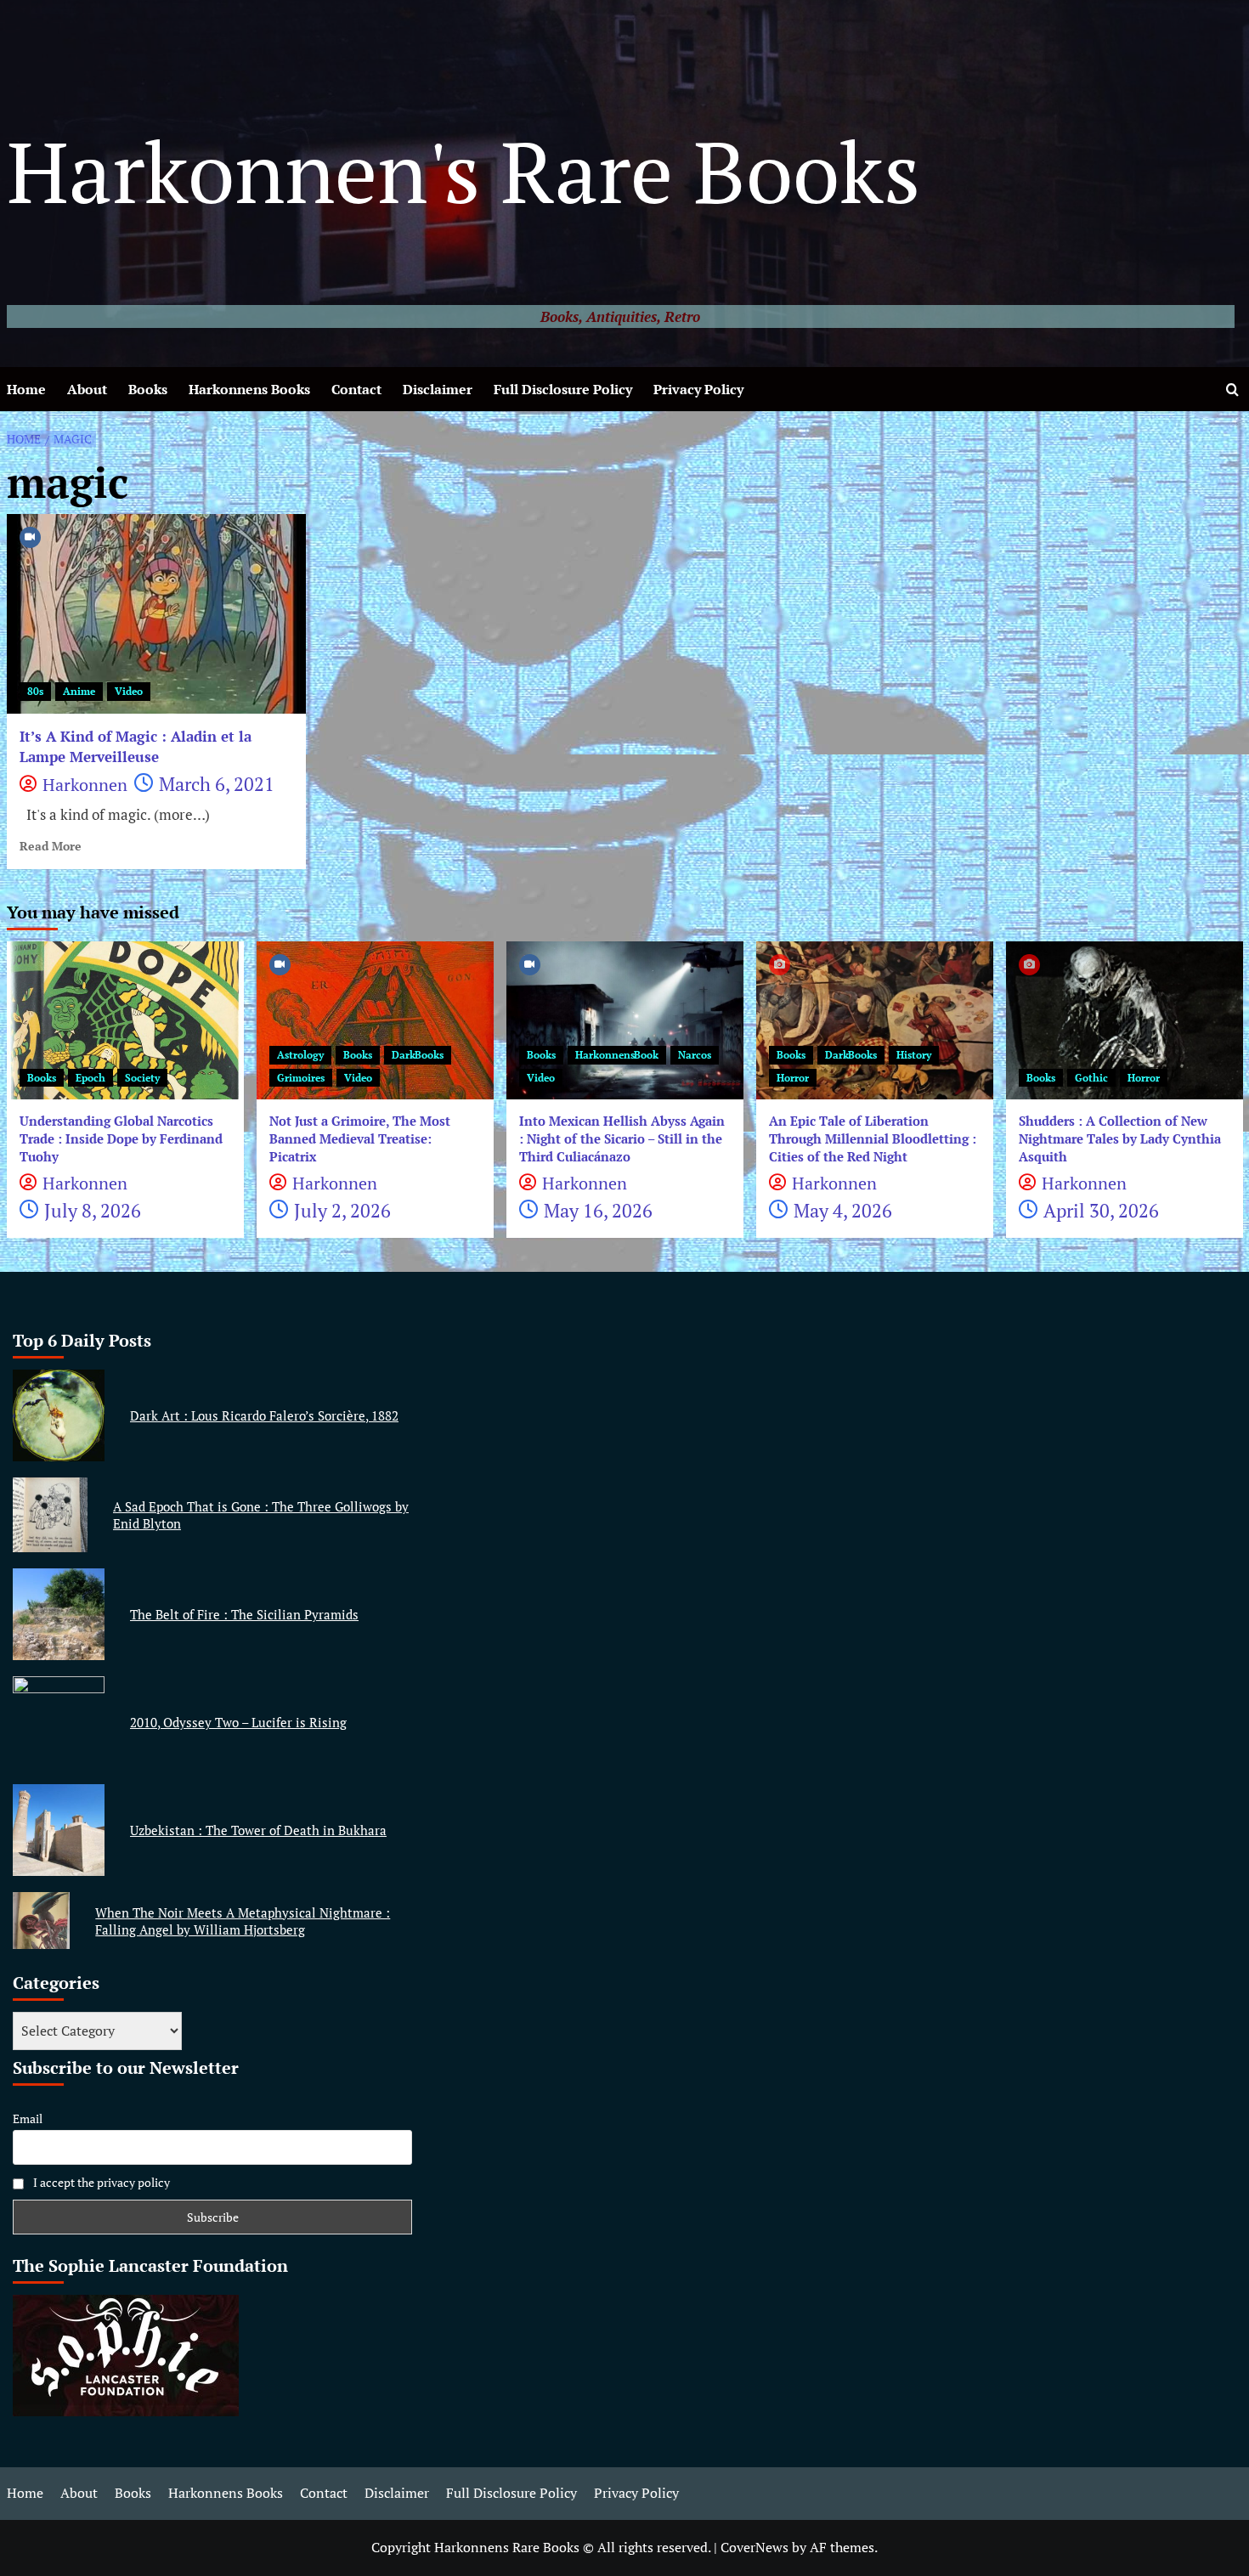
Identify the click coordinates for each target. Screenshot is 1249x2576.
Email (28, 2118)
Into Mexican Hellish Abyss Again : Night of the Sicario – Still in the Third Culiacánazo (622, 1138)
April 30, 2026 (1101, 1210)
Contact (356, 389)
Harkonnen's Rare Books (463, 171)
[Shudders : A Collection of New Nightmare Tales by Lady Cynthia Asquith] (1125, 1020)
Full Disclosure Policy (563, 389)
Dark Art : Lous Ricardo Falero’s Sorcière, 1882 (264, 1415)
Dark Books (418, 1055)
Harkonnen (85, 785)
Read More (51, 846)
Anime (79, 691)
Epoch (90, 1078)
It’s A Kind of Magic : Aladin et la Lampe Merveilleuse (136, 746)
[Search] (1232, 390)
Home (26, 389)
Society (142, 1078)
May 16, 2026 (598, 1210)
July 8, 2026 (93, 1210)
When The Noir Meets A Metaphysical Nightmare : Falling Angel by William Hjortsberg (243, 1921)
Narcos (695, 1055)
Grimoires (301, 1078)
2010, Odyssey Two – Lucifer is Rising (238, 1722)
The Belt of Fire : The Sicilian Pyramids (244, 1614)
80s (35, 691)
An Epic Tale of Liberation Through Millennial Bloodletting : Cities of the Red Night (873, 1138)
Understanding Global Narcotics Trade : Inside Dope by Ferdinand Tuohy (121, 1138)
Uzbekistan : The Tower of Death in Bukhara (258, 1830)
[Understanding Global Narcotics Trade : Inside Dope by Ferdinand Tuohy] (125, 1020)
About (87, 389)
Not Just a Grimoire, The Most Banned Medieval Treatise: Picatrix (360, 1138)
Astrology (300, 1055)
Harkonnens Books (249, 389)
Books (148, 389)
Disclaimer (438, 389)
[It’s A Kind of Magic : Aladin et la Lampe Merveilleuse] (157, 614)
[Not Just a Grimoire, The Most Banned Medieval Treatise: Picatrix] (375, 1020)
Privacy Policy (698, 389)
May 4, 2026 (843, 1210)
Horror (793, 1078)
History (914, 1055)
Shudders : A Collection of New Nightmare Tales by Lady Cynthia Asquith (1120, 1138)
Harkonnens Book (617, 1055)
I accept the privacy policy (100, 2182)
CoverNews (754, 2547)
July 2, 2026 (342, 1210)
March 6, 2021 (217, 784)
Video (129, 691)
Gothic (1091, 1078)
